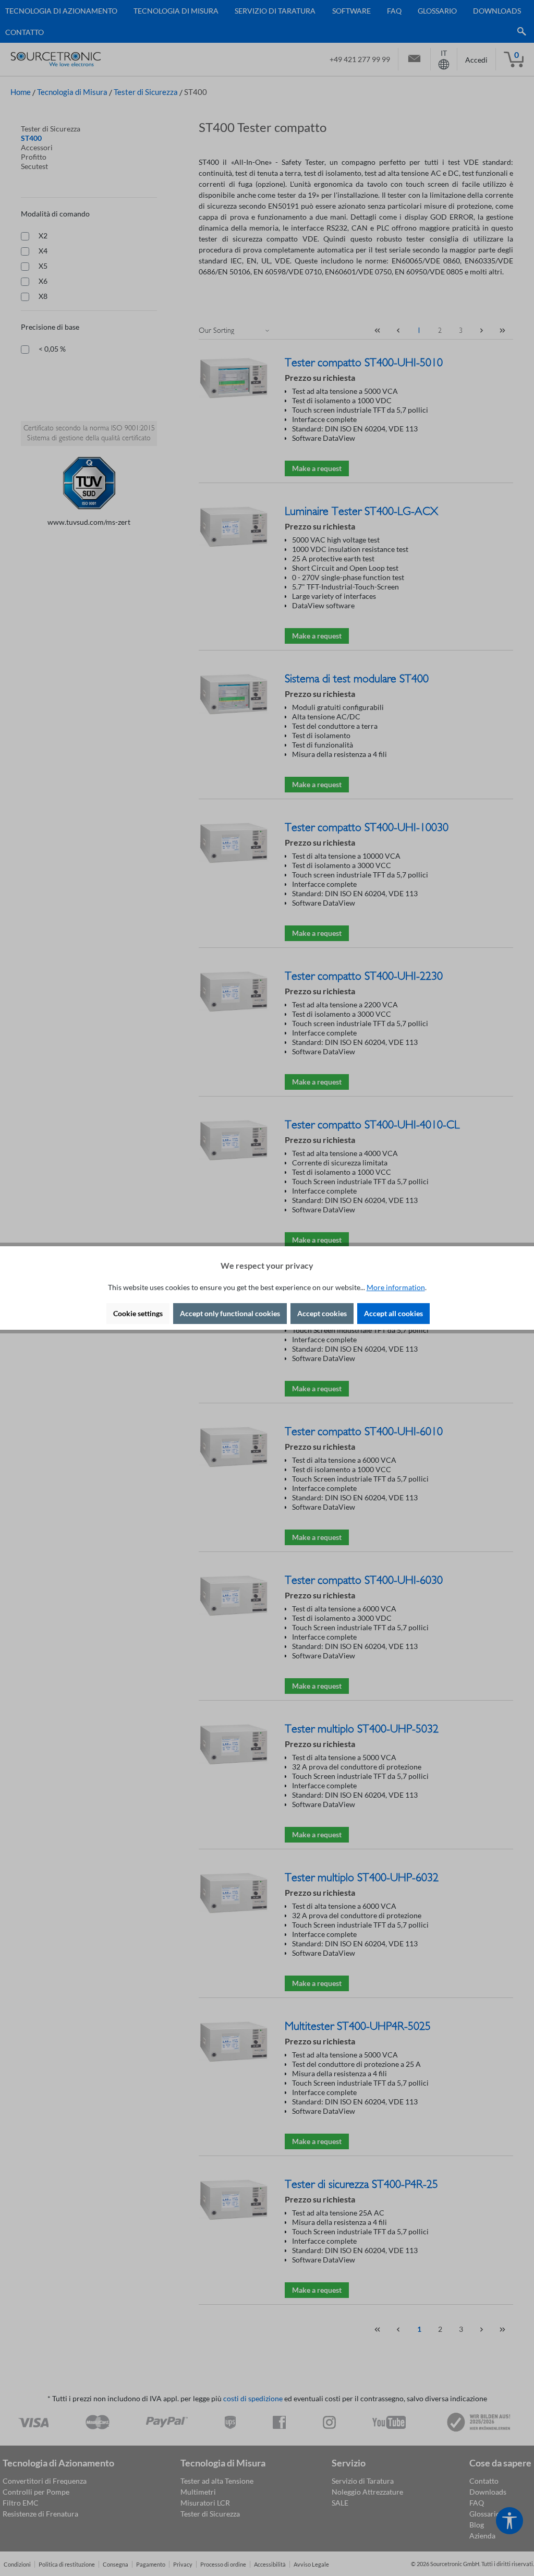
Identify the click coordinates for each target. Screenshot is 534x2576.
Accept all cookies (393, 1313)
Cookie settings (138, 1313)
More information (396, 1287)
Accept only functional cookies (230, 1313)
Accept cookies (322, 1313)
